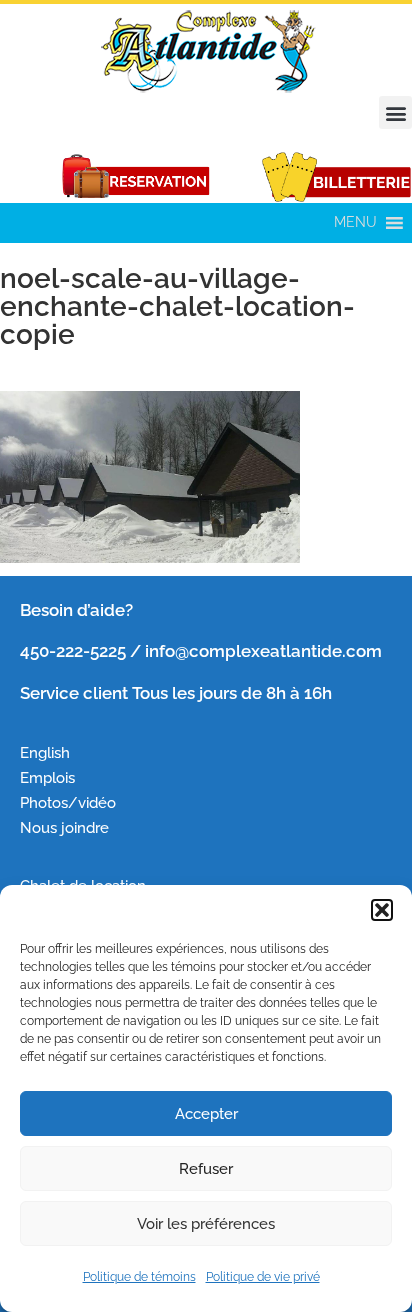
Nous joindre (64, 827)
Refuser (206, 1169)
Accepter (206, 1114)
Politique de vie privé (263, 1277)
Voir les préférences (206, 1224)
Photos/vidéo (68, 802)
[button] (382, 910)
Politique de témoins (139, 1277)
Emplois (49, 777)
